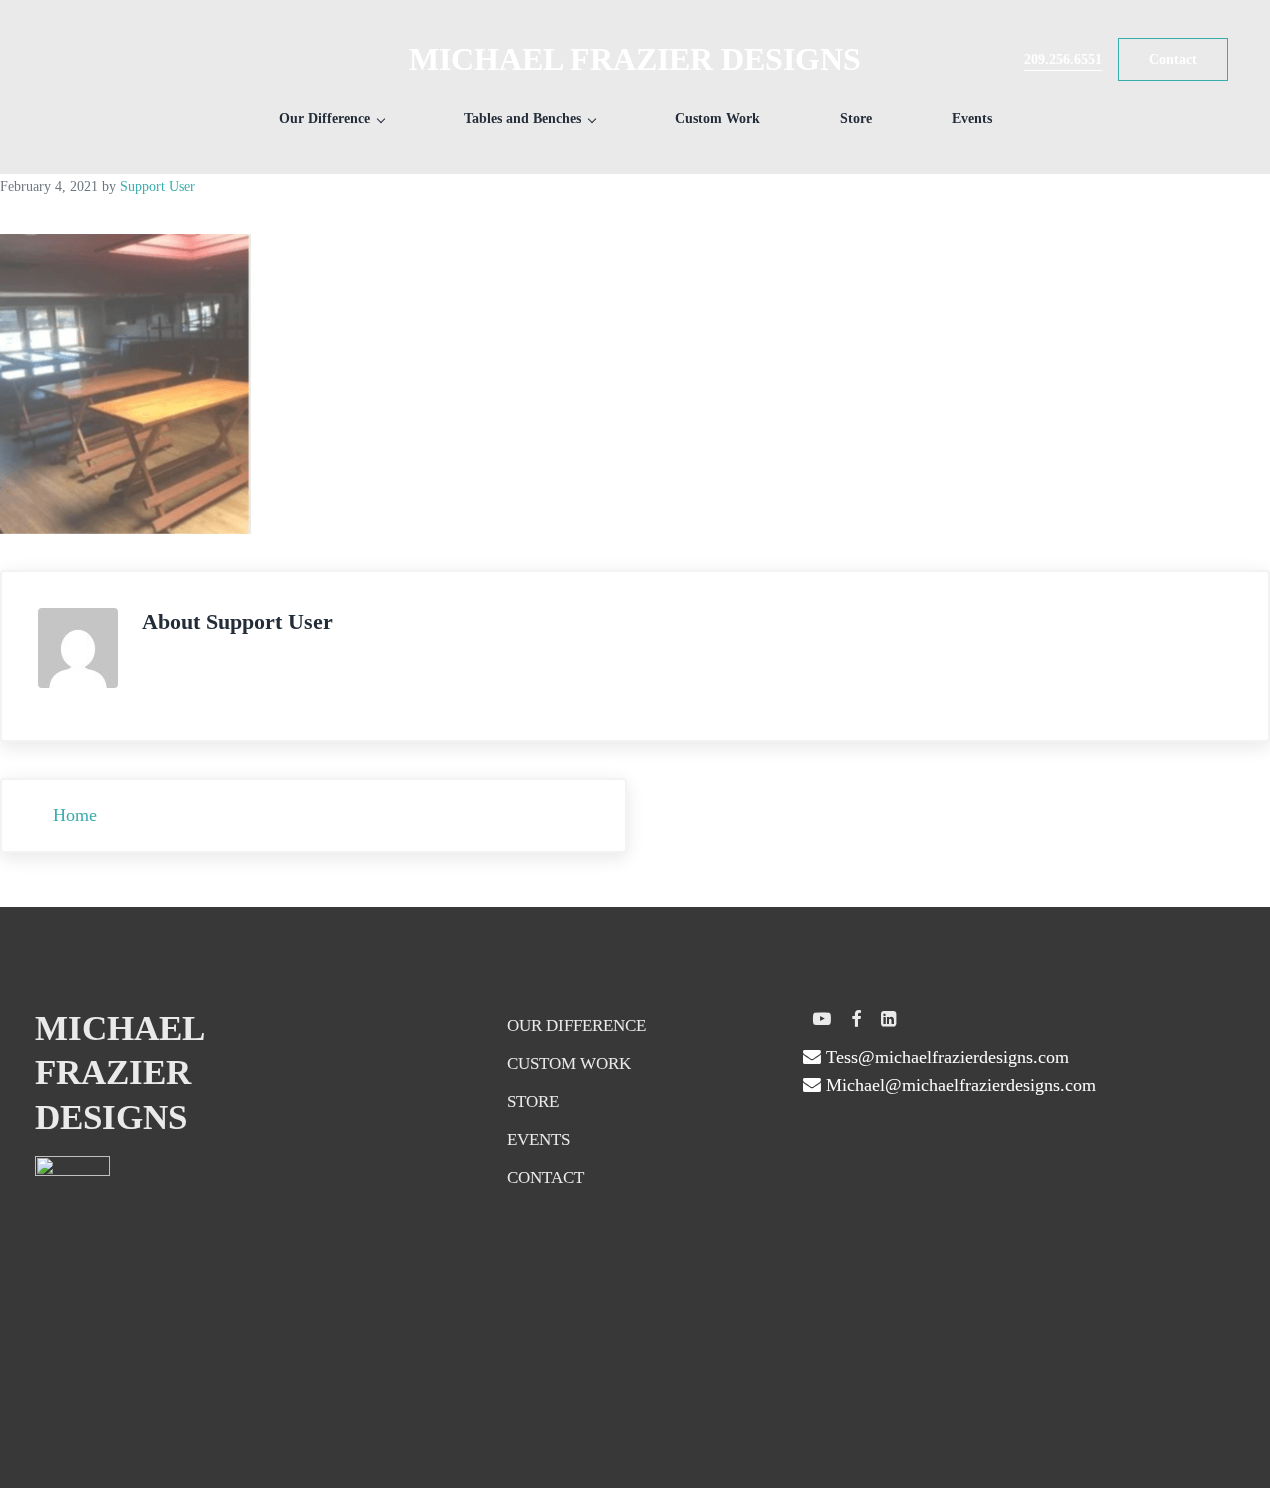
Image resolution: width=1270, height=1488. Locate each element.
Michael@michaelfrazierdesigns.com (958, 1085)
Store (533, 1101)
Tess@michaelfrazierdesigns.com (945, 1057)
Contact (545, 1177)
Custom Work (569, 1063)
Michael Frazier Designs (635, 59)
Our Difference (576, 1025)
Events (538, 1139)
